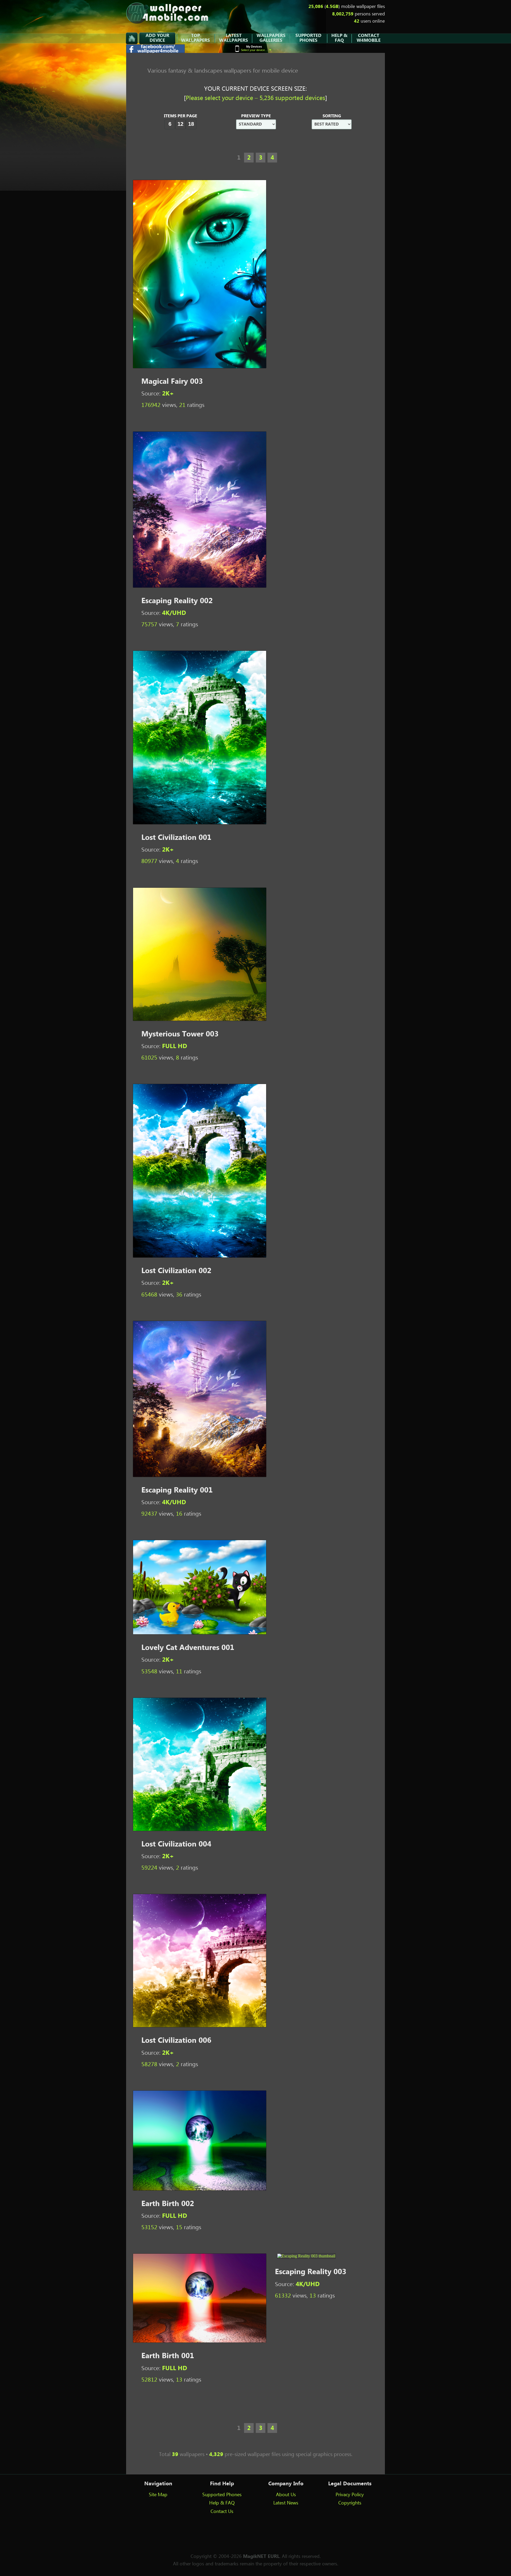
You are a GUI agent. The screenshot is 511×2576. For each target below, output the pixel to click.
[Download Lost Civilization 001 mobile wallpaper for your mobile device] (200, 823)
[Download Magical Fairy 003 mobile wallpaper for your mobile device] (200, 367)
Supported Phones (222, 2495)
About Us (286, 2495)
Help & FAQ (222, 2503)
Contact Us (222, 2512)
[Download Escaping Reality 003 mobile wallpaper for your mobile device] (306, 2256)
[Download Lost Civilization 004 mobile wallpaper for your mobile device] (200, 1830)
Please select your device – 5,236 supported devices (256, 98)
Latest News (286, 2503)
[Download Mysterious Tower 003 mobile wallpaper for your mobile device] (200, 1020)
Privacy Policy (350, 2495)
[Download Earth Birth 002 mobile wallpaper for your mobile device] (200, 2189)
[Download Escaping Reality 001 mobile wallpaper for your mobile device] (200, 1476)
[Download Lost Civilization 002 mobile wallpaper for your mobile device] (200, 1256)
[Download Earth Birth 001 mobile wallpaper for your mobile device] (200, 2341)
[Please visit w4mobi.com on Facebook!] (156, 51)
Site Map (158, 2495)
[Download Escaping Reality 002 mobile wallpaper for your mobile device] (200, 586)
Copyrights (350, 2503)
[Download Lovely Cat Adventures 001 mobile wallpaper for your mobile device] (200, 1633)
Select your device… (254, 48)
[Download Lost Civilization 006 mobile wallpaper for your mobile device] (200, 2026)
